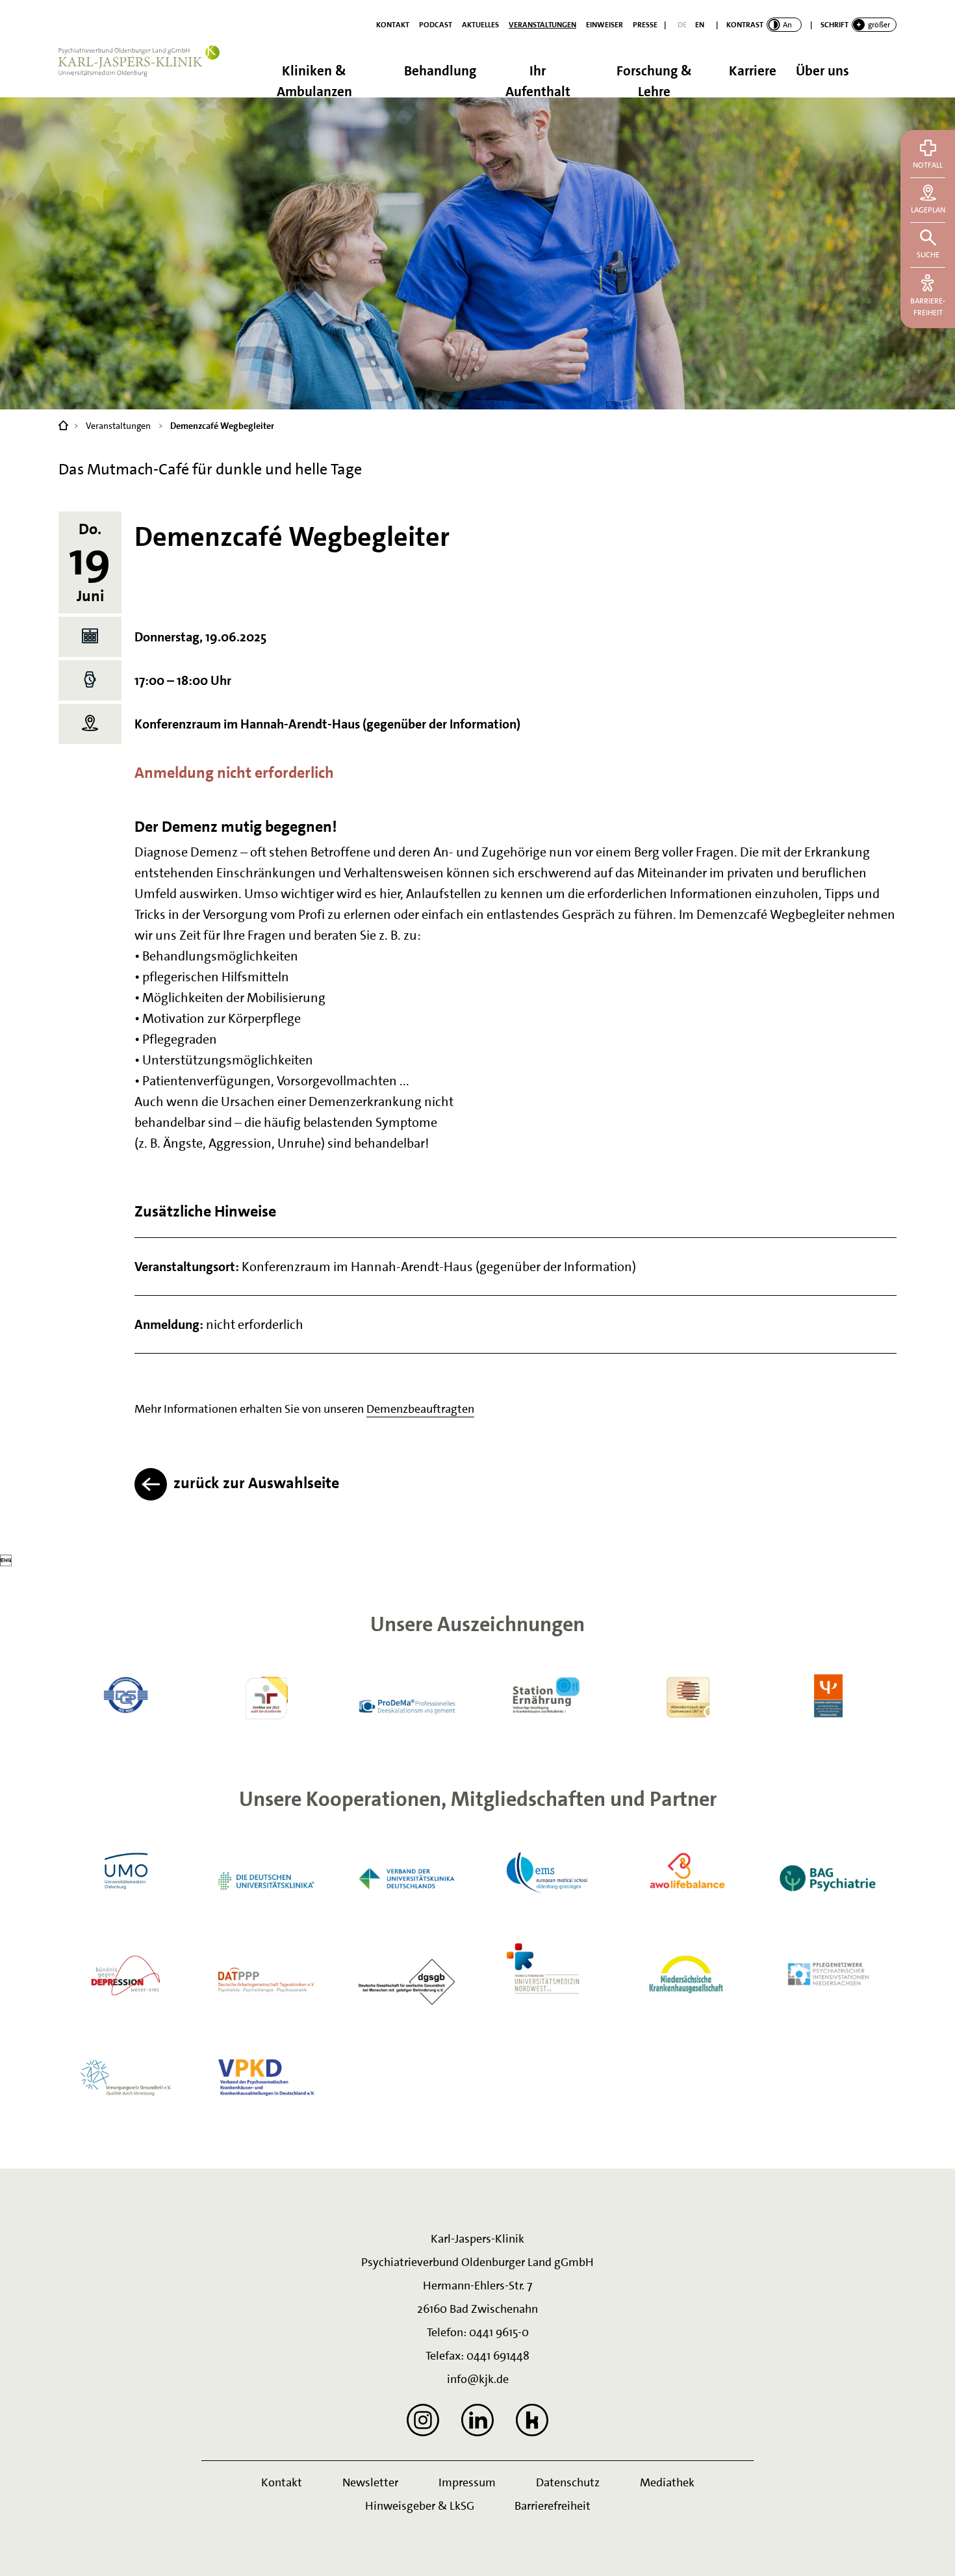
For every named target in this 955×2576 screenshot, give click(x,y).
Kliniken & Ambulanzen (314, 80)
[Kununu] (532, 2420)
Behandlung (440, 71)
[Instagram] (423, 2420)
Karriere (753, 71)
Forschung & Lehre (654, 80)
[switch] (764, 25)
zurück (255, 1483)
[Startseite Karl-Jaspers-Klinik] (146, 71)
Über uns (822, 71)
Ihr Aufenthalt (538, 80)
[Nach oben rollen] (929, 2550)
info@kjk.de (478, 2379)
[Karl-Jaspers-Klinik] (63, 424)
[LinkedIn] (478, 2420)
